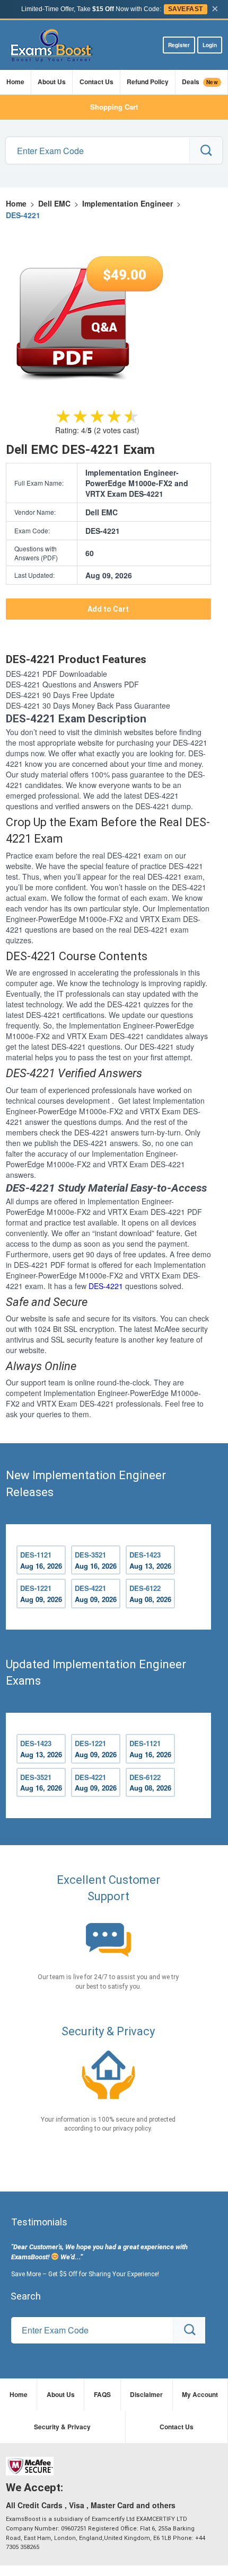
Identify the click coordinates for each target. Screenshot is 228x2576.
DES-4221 (106, 1286)
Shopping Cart (114, 107)
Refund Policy (148, 82)
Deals (200, 82)
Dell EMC (54, 203)
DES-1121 (41, 1560)
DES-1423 (150, 1560)
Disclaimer (146, 2394)
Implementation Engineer (128, 203)
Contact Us (97, 82)
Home (15, 82)
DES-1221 (41, 1594)
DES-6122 (150, 1594)
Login (210, 45)
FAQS (102, 2394)
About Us (52, 82)
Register (179, 45)
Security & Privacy (62, 2427)
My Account (200, 2394)
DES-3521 (96, 1560)
